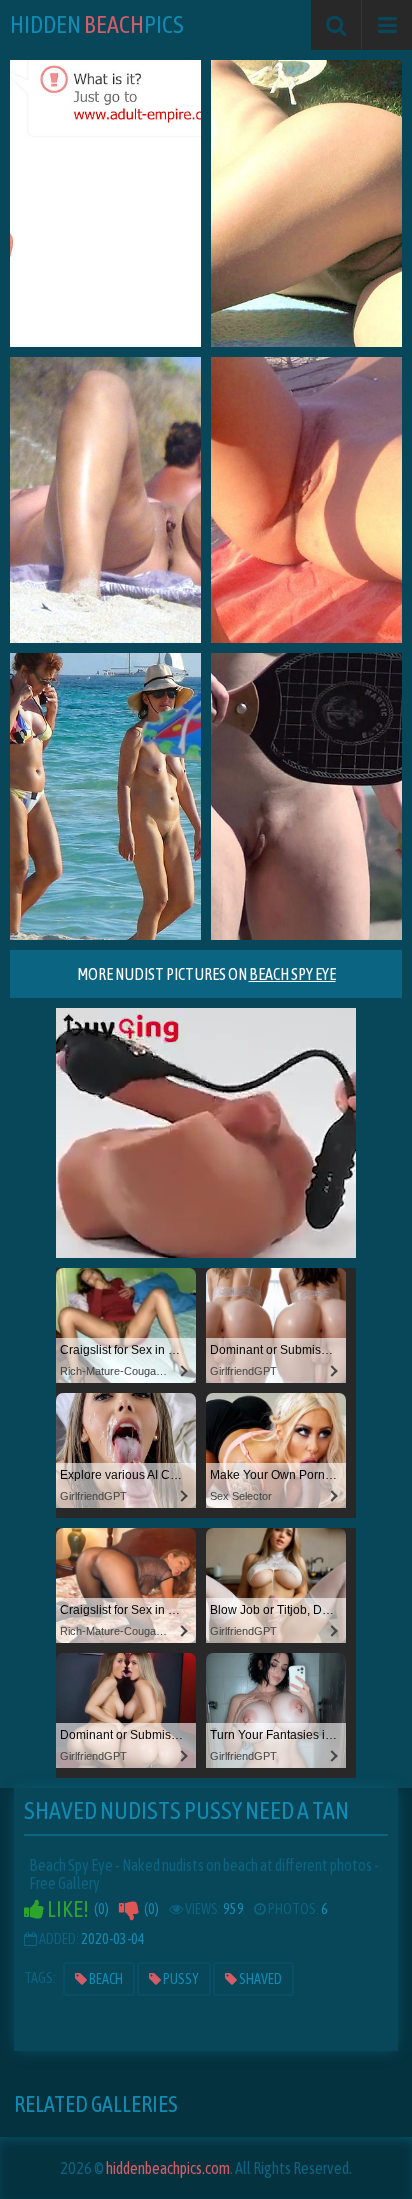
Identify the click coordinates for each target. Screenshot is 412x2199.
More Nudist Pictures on (206, 974)
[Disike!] (129, 1909)
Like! (66, 1909)
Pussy (180, 1979)
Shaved (259, 1979)
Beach (105, 1979)
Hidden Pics (97, 24)
